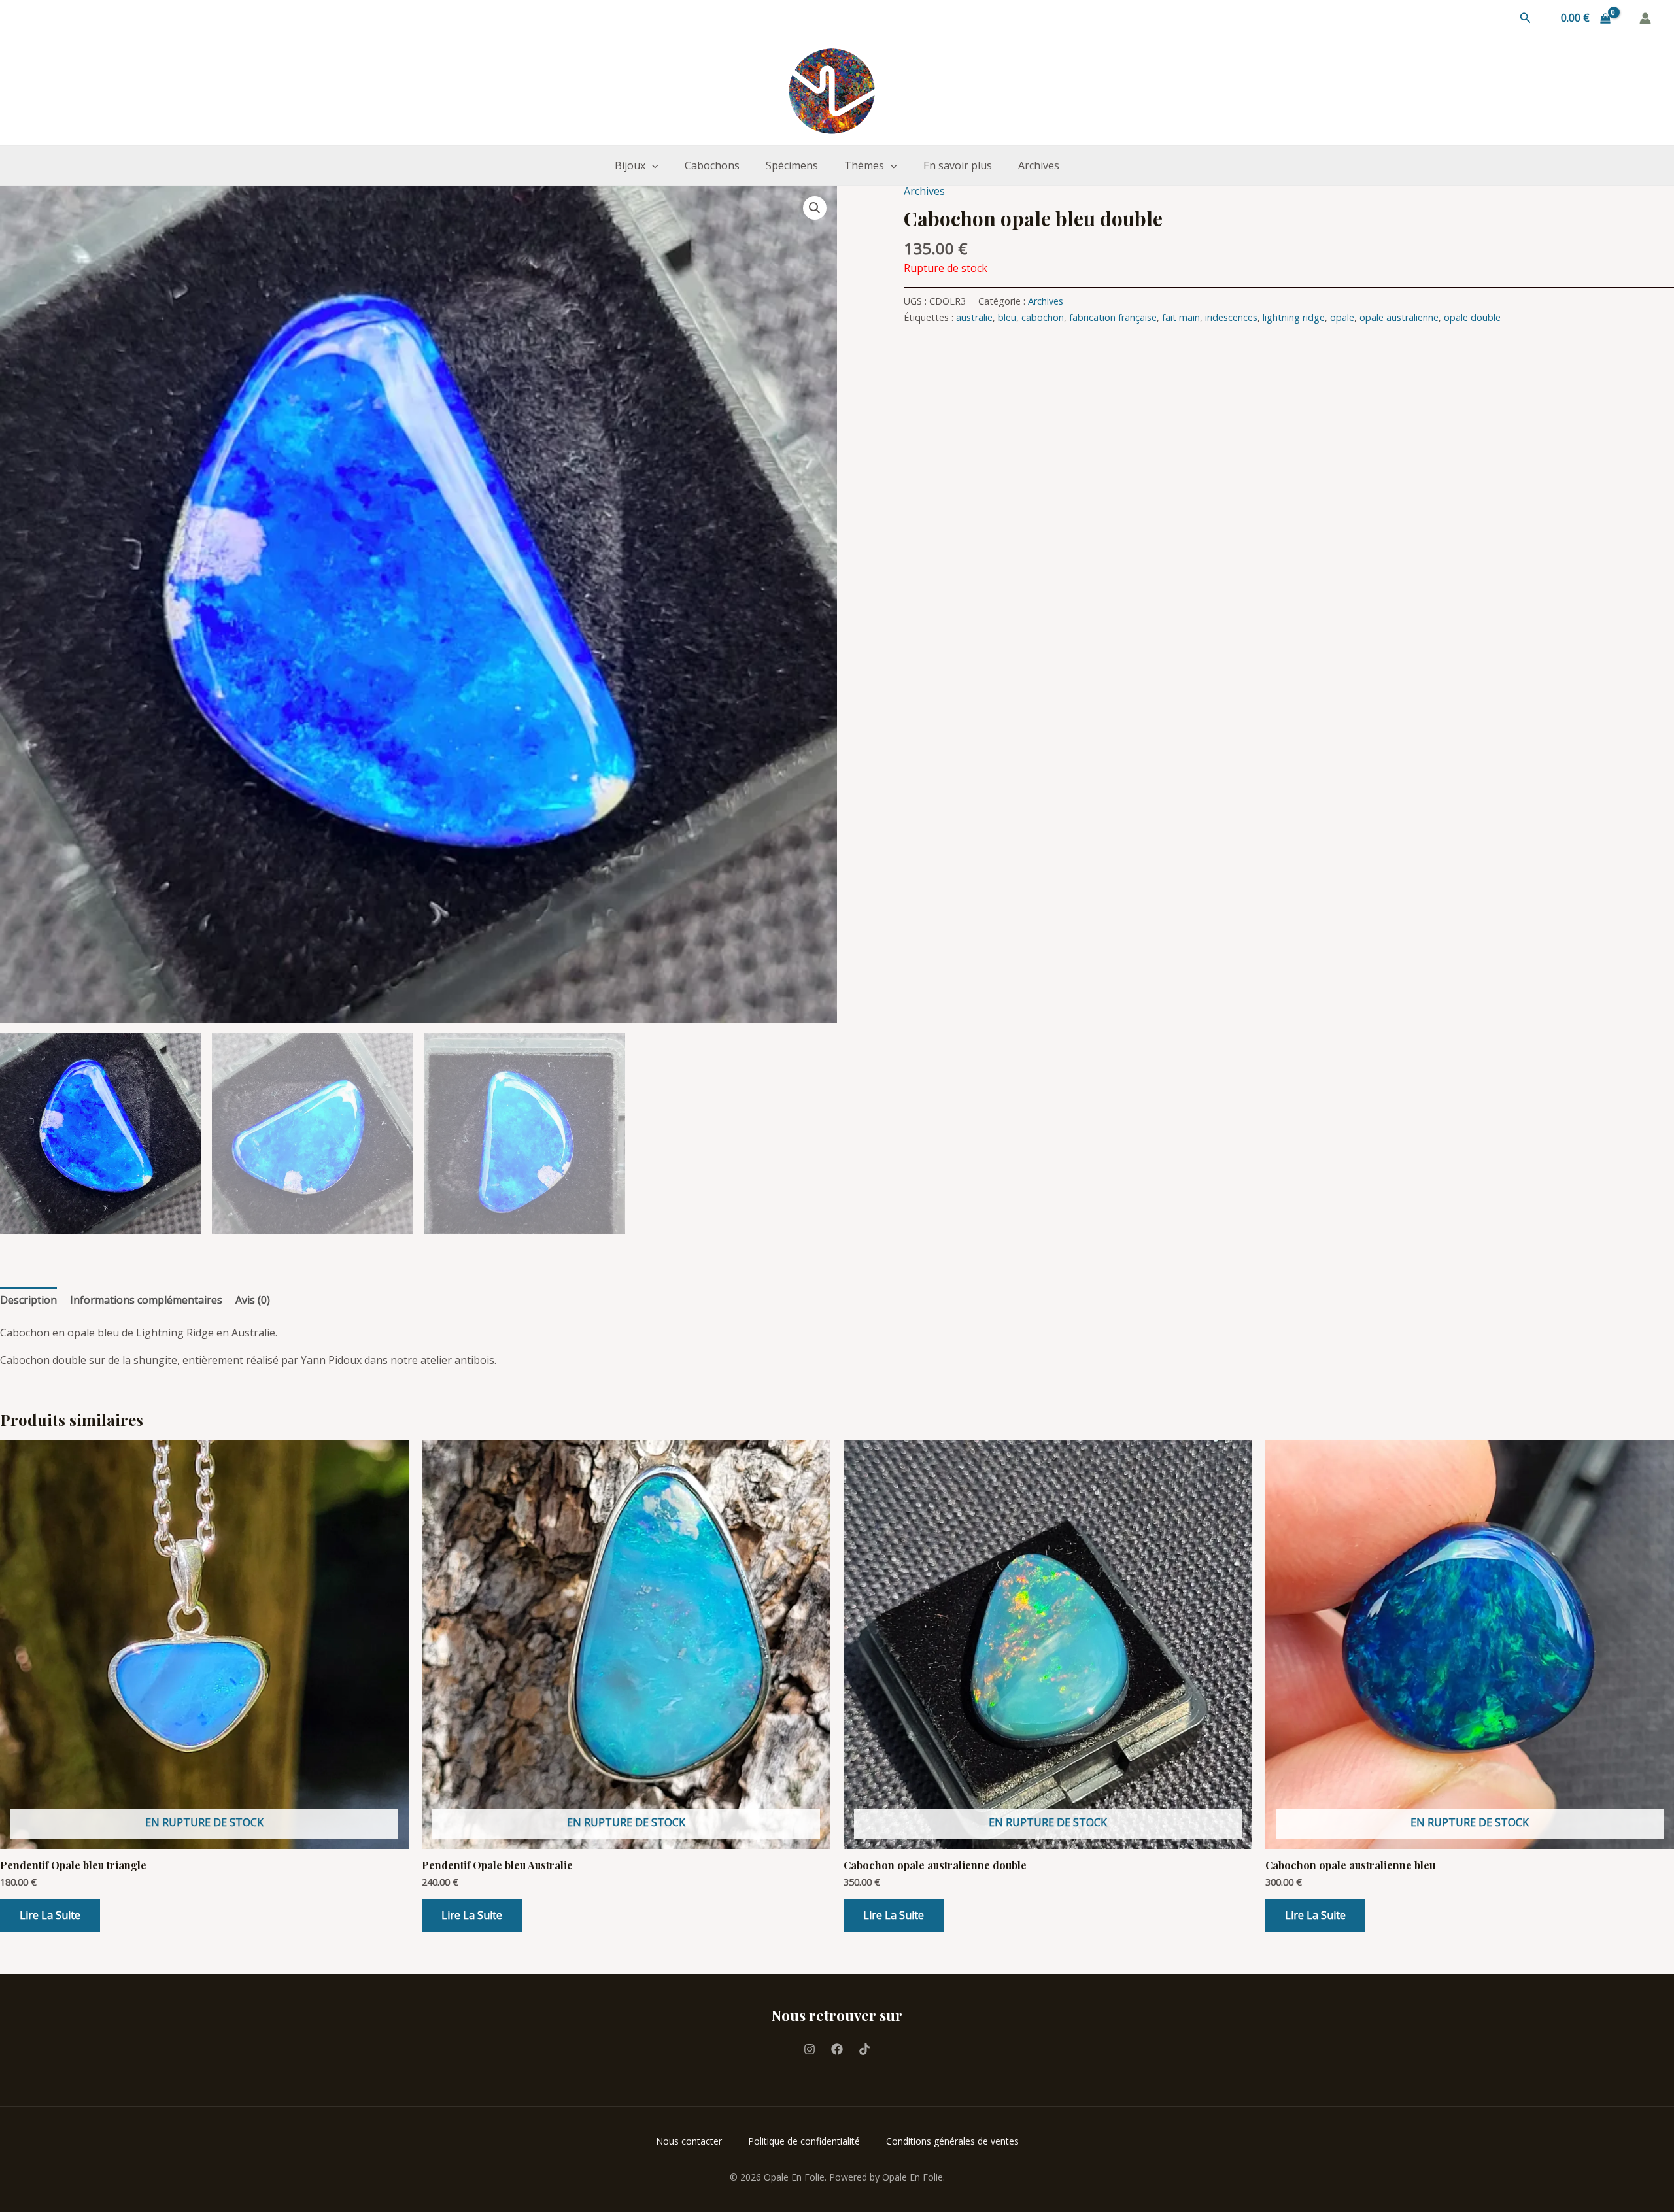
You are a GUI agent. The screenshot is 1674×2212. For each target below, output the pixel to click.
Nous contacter (689, 2141)
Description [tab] (28, 1300)
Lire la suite (50, 1915)
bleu (1007, 317)
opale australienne (1399, 317)
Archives (1039, 165)
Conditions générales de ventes (952, 2141)
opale (1342, 317)
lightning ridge (1294, 317)
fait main (1181, 317)
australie (974, 317)
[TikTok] (864, 2049)
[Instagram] (810, 2049)
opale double (1472, 317)
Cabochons (712, 165)
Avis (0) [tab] (253, 1300)
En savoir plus (958, 165)
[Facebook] (837, 2049)
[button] (1526, 18)
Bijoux (630, 165)
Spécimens (792, 165)
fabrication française (1113, 317)
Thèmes (864, 165)
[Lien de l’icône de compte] (1645, 18)
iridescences (1231, 317)
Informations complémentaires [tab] (146, 1300)
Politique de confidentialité (804, 2141)
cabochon (1043, 317)
